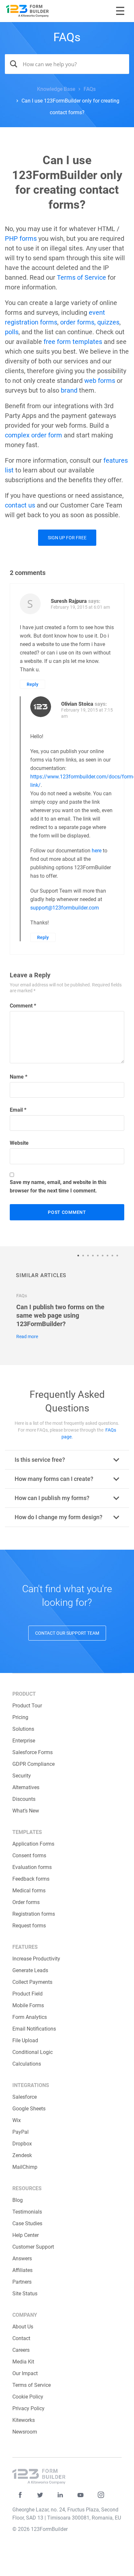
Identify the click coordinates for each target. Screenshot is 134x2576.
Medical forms (29, 1891)
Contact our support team (67, 1633)
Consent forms (29, 1856)
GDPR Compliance (33, 1764)
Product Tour (27, 1706)
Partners (22, 2282)
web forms (100, 381)
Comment (23, 1006)
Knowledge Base (56, 89)
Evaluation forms (32, 1867)
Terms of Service (81, 277)
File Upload (25, 2040)
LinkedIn (60, 2495)
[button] (80, 1256)
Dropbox (22, 2144)
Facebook (20, 2495)
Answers (22, 2259)
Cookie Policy (28, 2397)
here (97, 851)
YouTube (80, 2495)
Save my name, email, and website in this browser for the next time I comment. (58, 1186)
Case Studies (27, 2223)
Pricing (20, 1717)
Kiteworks (24, 2420)
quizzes (108, 322)
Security (22, 1776)
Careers (21, 2350)
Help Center (26, 2235)
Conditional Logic (33, 2052)
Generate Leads (30, 1970)
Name (19, 1077)
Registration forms (34, 1914)
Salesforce (25, 2097)
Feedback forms (31, 1879)
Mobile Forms (28, 2005)
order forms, (78, 322)
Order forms (26, 1902)
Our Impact (25, 2373)
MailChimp (25, 2167)
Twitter (40, 2495)
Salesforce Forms (33, 1752)
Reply (33, 684)
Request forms (29, 1926)
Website (19, 1143)
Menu (120, 11)
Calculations (27, 2064)
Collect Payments (32, 1982)
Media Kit (23, 2362)
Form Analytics (30, 2017)
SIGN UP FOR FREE (67, 538)
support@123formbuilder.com (65, 908)
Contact (21, 2338)
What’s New (26, 1811)
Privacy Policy (28, 2408)
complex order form (33, 435)
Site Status (25, 2294)
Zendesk (22, 2155)
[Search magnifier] (11, 64)
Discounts (24, 1799)
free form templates (73, 342)
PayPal (20, 2132)
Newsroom (25, 2432)
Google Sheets (29, 2109)
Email (18, 1110)
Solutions (23, 1729)
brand (69, 390)
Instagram (101, 2495)
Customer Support (33, 2247)
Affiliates (22, 2270)
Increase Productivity (36, 1959)
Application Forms (33, 1844)
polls (12, 332)
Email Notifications (34, 2029)
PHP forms (21, 238)
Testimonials (27, 2212)
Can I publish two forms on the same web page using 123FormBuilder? (60, 1315)
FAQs (67, 37)
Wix (17, 2120)
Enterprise (24, 1741)
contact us (20, 505)
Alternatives (26, 1787)
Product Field (27, 1994)
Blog (18, 2200)
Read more (27, 1337)
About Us (23, 2327)
